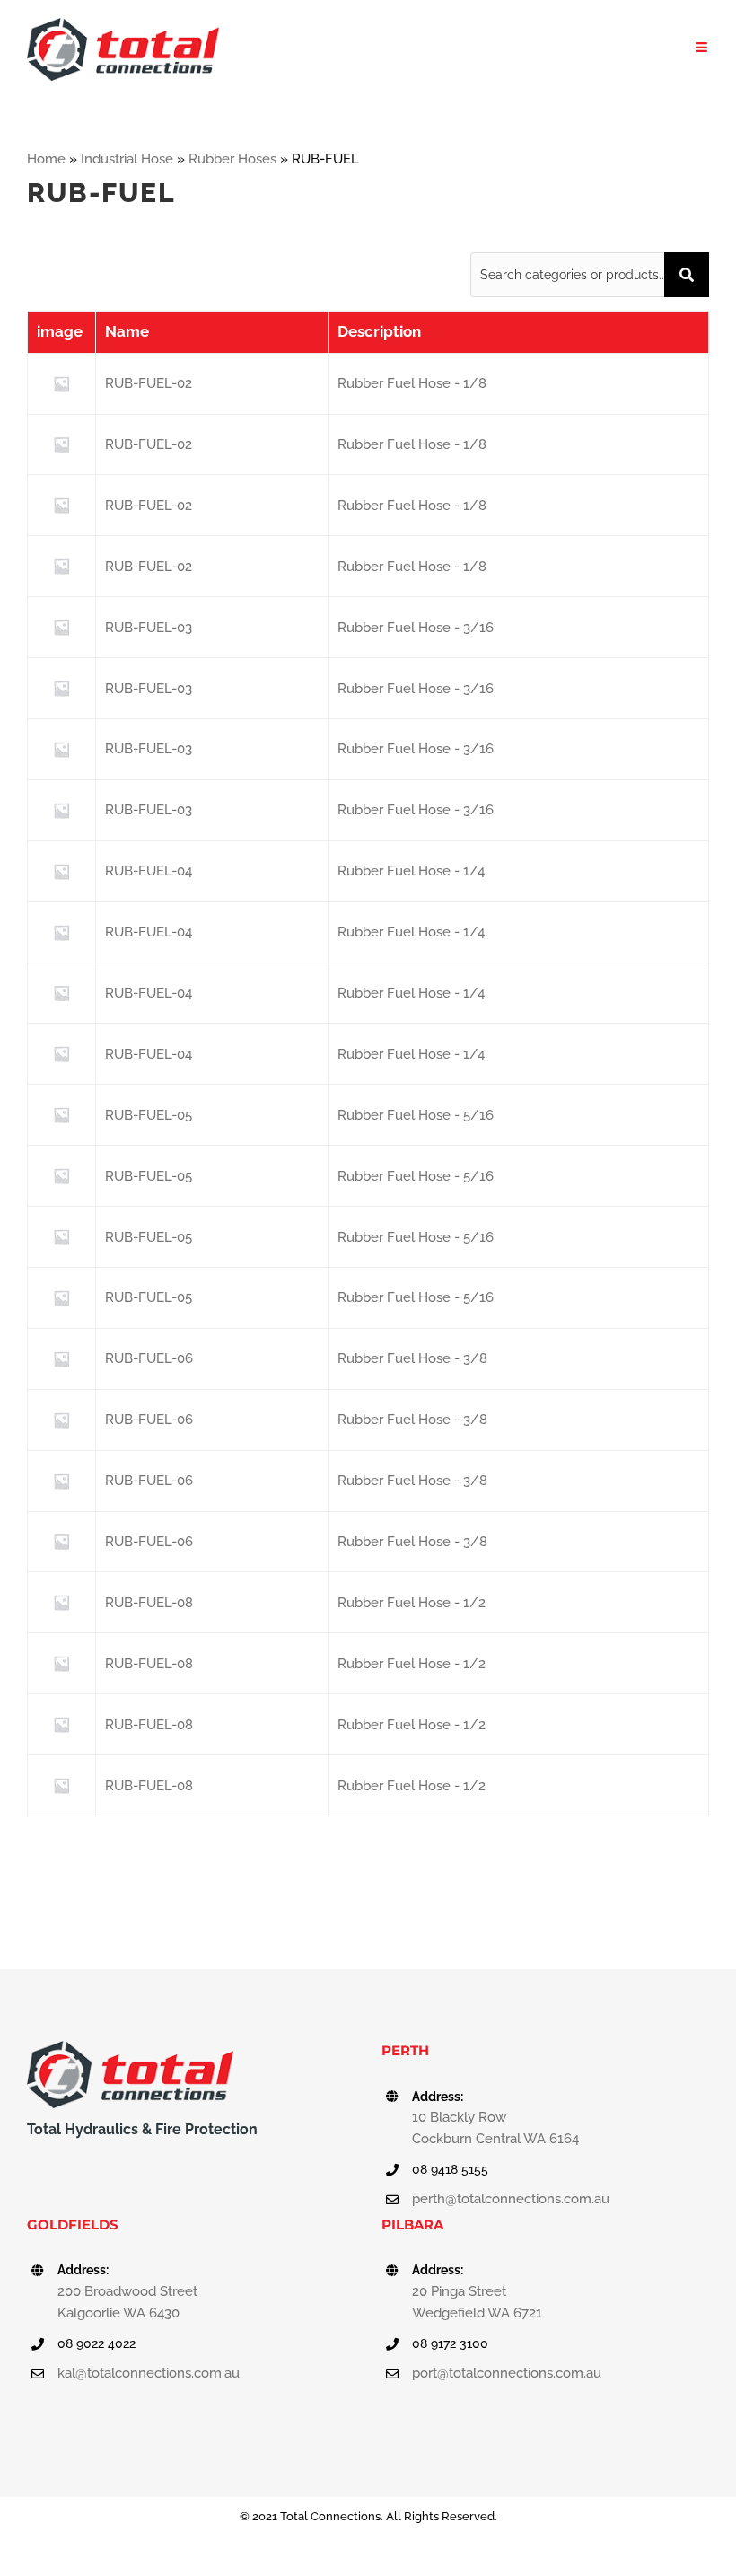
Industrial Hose (127, 159)
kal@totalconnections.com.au (149, 2373)
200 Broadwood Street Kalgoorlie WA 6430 (127, 2302)
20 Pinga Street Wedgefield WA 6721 (477, 2302)
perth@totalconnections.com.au (511, 2199)
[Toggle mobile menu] (702, 47)
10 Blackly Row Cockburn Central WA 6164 (495, 2128)
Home (46, 159)
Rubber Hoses (232, 159)
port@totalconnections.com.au (507, 2373)
